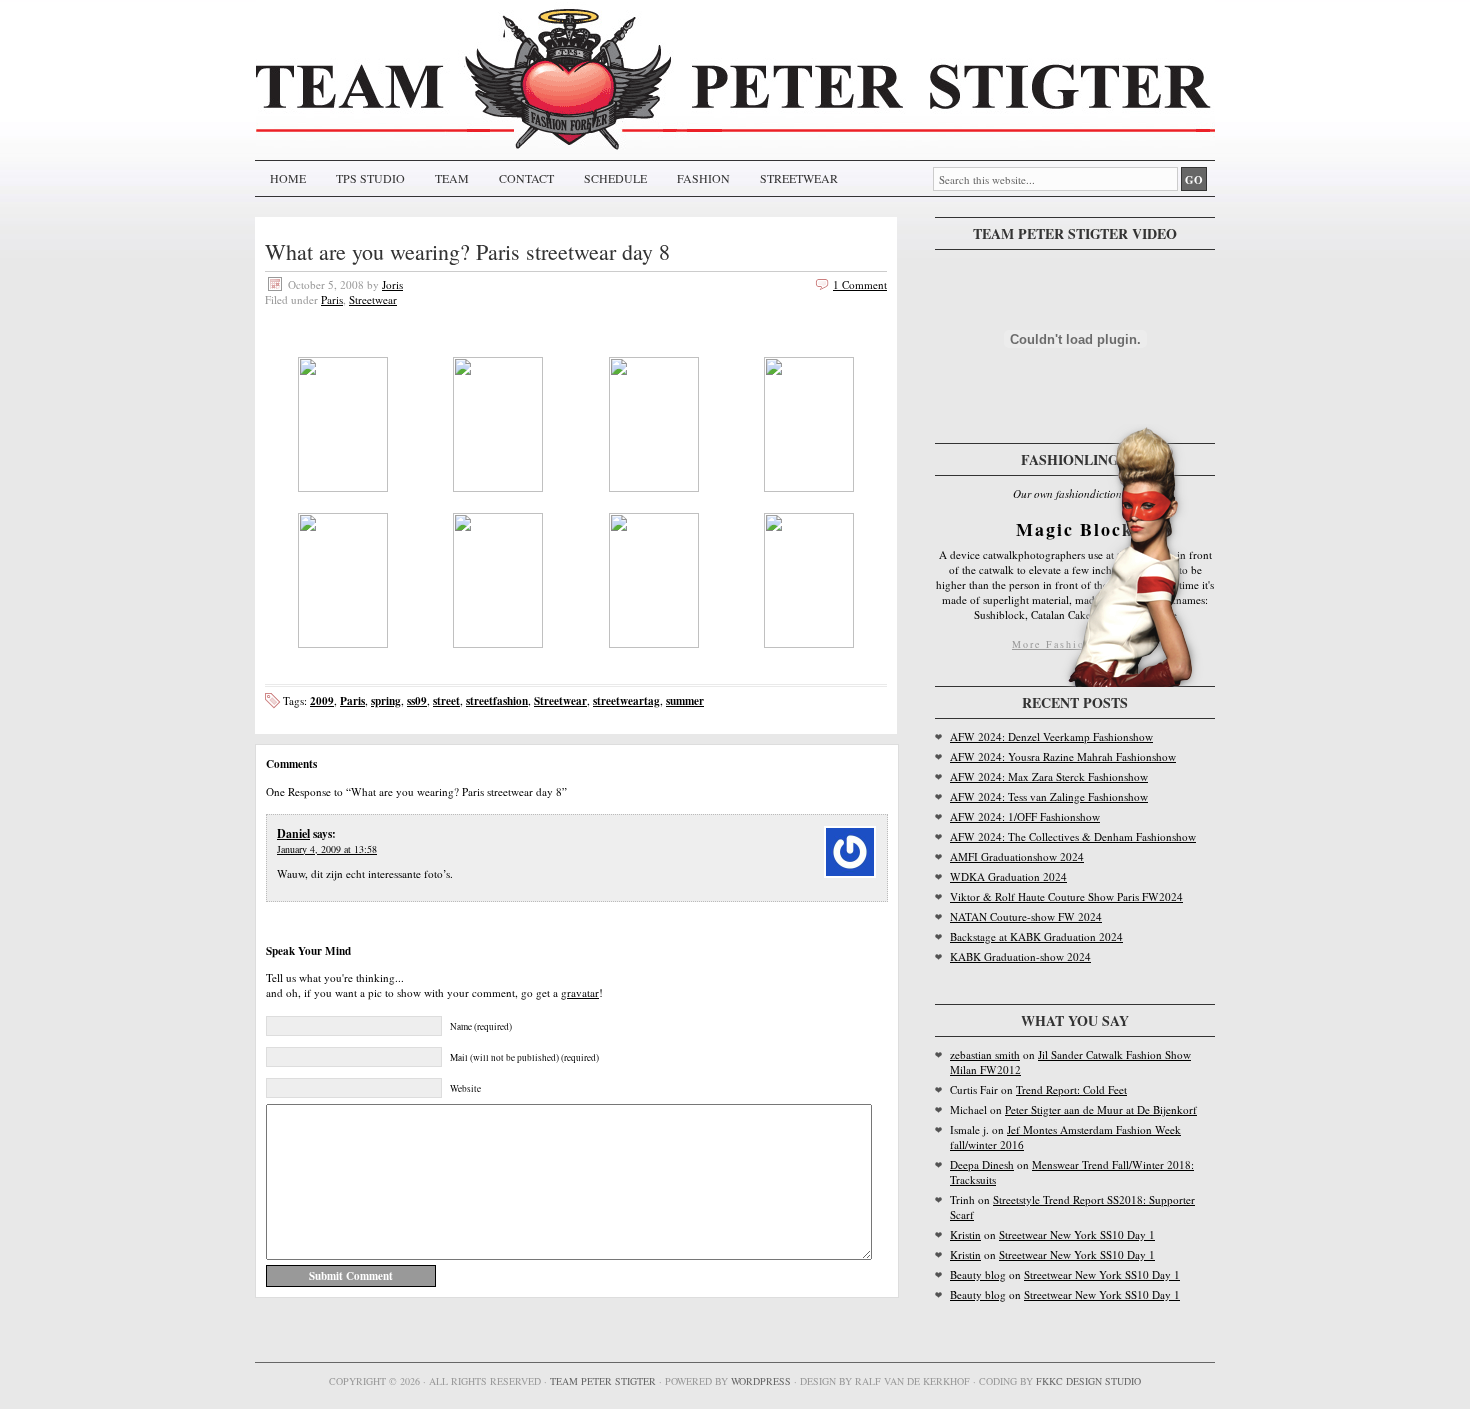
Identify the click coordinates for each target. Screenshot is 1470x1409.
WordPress (761, 1381)
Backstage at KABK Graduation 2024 (1036, 936)
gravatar (580, 992)
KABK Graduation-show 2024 (1020, 956)
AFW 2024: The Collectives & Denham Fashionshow (1073, 836)
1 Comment (860, 284)
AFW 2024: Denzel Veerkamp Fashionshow (1051, 736)
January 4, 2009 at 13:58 (327, 849)
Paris (332, 299)
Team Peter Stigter (603, 1381)
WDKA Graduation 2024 (1008, 876)
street (446, 700)
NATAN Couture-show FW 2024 (1026, 916)
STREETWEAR (799, 178)
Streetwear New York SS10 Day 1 (1077, 1234)
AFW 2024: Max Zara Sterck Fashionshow (1049, 776)
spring (386, 700)
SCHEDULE (615, 178)
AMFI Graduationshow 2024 (1017, 856)
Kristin (965, 1234)
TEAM (452, 178)
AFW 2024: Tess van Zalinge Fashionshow (1049, 796)
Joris (392, 284)
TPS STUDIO (370, 178)
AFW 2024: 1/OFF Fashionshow (1025, 816)
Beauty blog (978, 1274)
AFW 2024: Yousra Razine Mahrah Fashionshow (1063, 756)
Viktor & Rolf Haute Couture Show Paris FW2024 (1066, 896)
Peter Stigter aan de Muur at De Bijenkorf (1101, 1109)
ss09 (417, 700)
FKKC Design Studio (1088, 1381)
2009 (322, 700)
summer (685, 700)
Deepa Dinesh (982, 1164)
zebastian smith (985, 1054)
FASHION (703, 178)
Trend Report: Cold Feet (1071, 1089)
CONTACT (526, 178)
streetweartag (626, 700)
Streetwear (373, 299)
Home (288, 178)
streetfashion (497, 700)
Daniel (293, 833)
